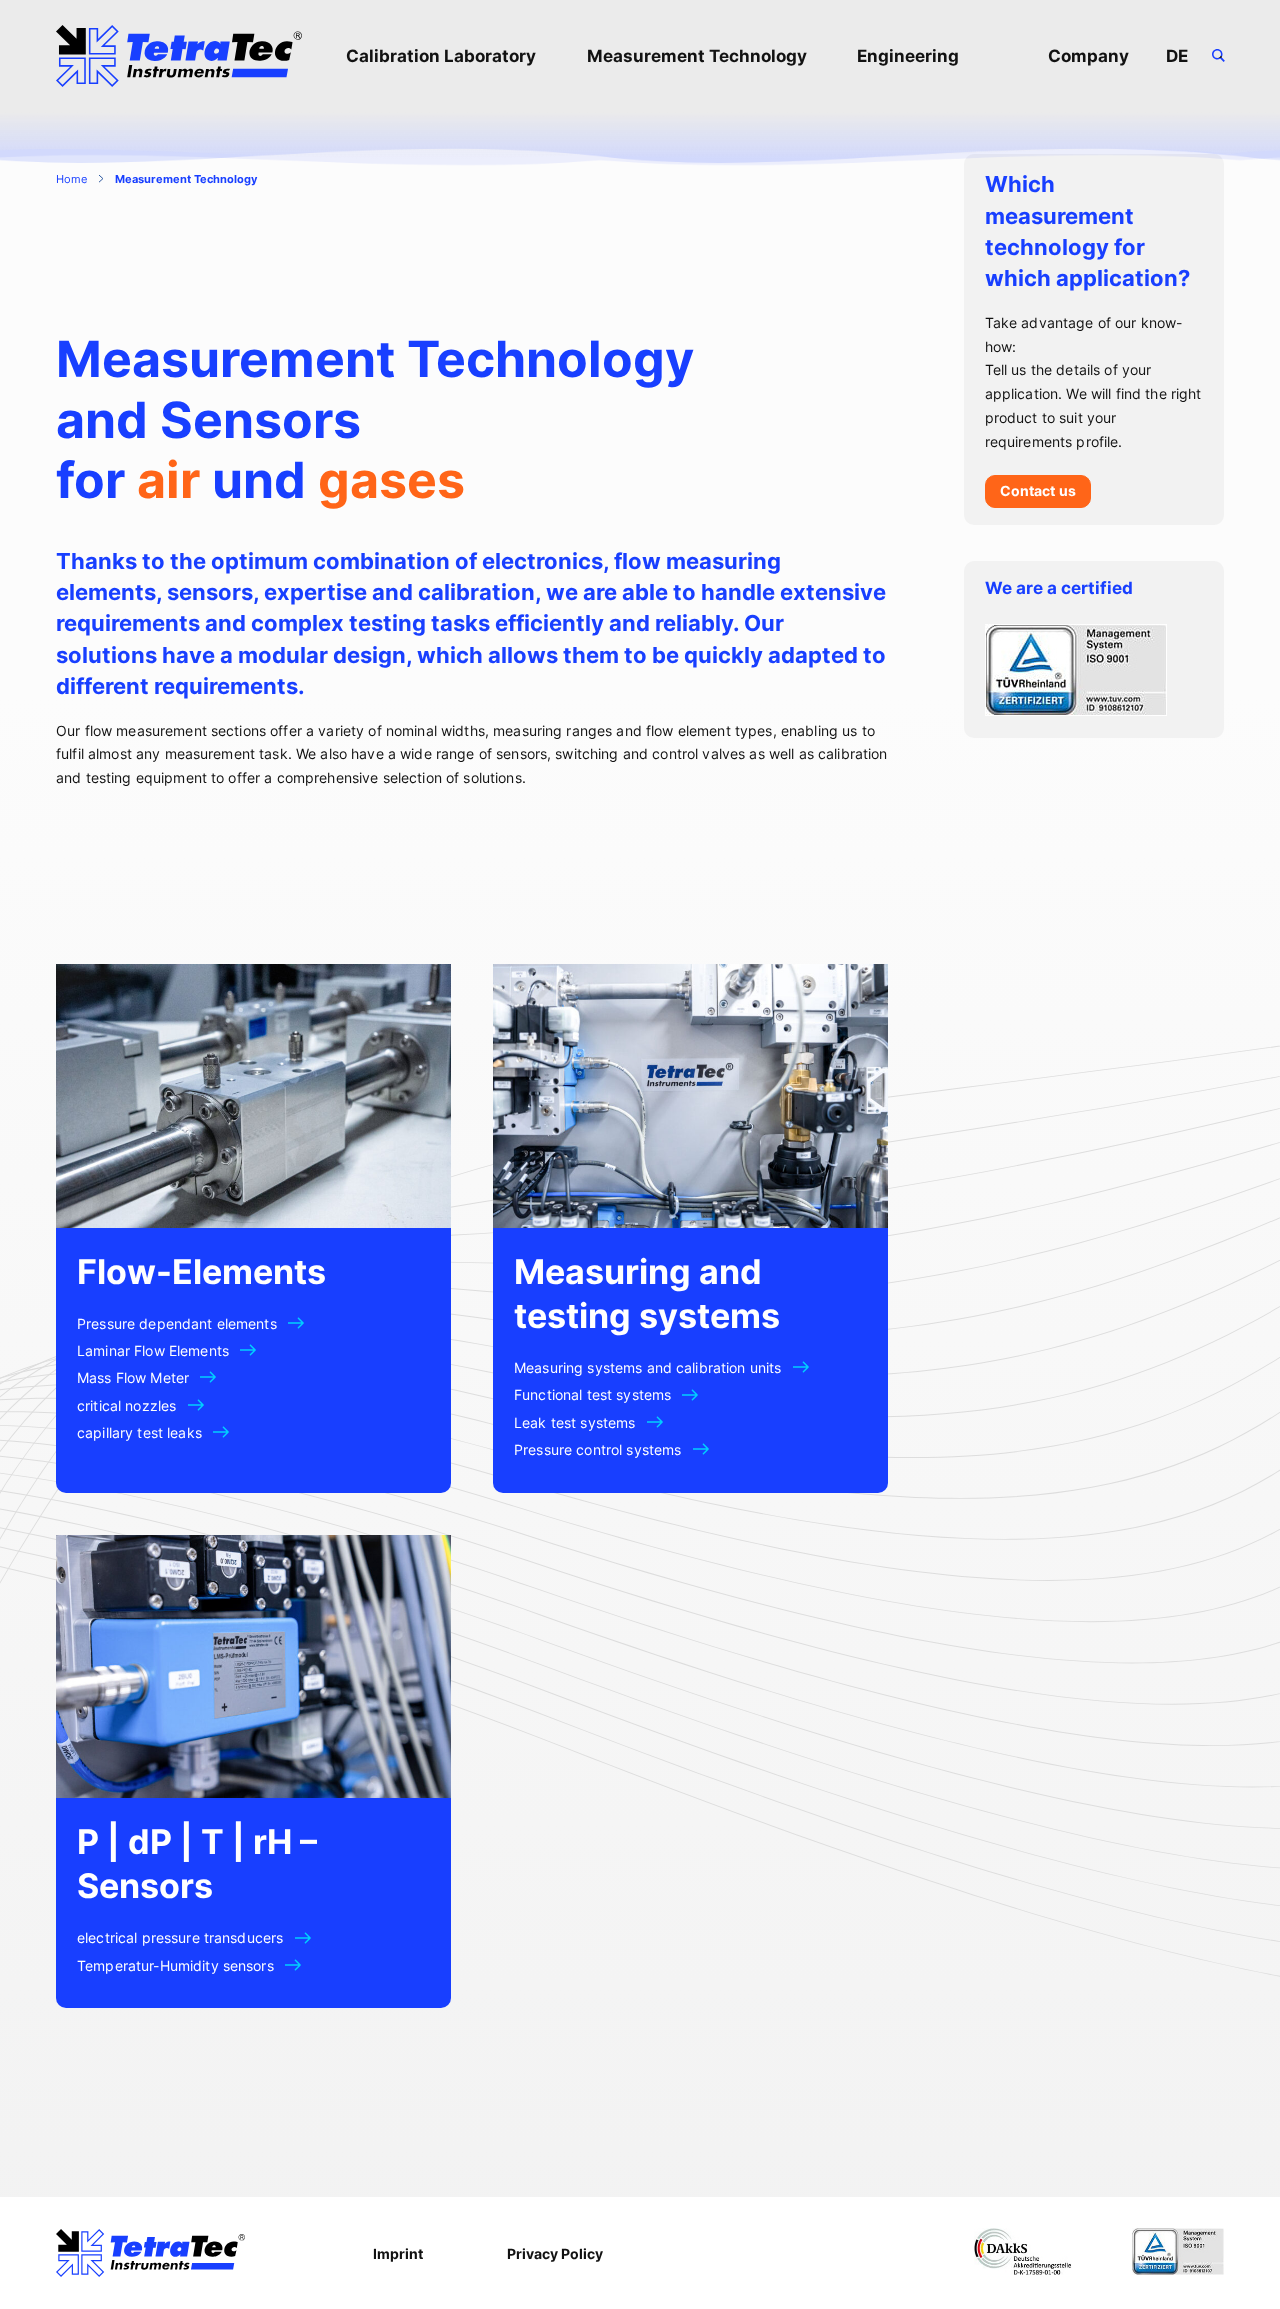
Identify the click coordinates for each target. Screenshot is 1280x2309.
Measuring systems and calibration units (647, 1367)
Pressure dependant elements (177, 1323)
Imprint (398, 2253)
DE (1177, 56)
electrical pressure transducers (180, 1937)
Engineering (908, 56)
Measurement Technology (697, 56)
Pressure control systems (597, 1449)
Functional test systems (592, 1394)
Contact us (1038, 490)
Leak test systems (574, 1422)
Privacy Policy (555, 2253)
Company (1088, 56)
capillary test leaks (139, 1432)
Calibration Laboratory (441, 56)
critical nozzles (126, 1405)
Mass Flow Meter (133, 1377)
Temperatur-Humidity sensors (175, 1965)
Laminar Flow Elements (153, 1350)
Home (71, 179)
